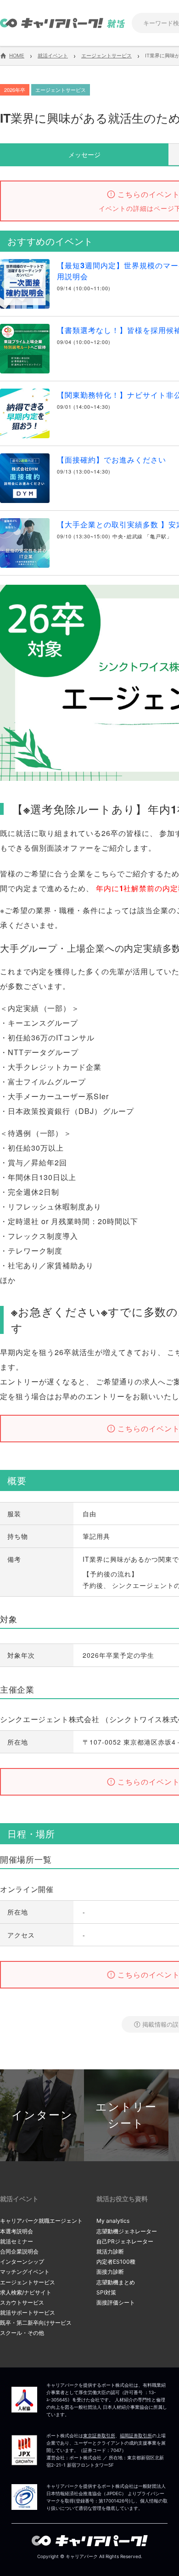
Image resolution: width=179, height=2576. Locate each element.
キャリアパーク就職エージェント (41, 2221)
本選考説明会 (17, 2231)
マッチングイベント (25, 2272)
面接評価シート (116, 2302)
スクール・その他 (22, 2333)
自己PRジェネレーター (125, 2241)
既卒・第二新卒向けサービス (36, 2323)
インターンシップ (22, 2262)
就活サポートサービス (28, 2313)
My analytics (113, 2221)
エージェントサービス (28, 2282)
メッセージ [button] (84, 154)
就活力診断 (110, 2251)
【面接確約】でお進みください (112, 460)
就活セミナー (17, 2241)
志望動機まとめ (116, 2282)
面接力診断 (110, 2272)
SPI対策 (106, 2292)
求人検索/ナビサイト (26, 2292)
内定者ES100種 (116, 2262)
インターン (42, 2115)
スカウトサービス (22, 2302)
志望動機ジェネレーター (127, 2231)
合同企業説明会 (19, 2251)
